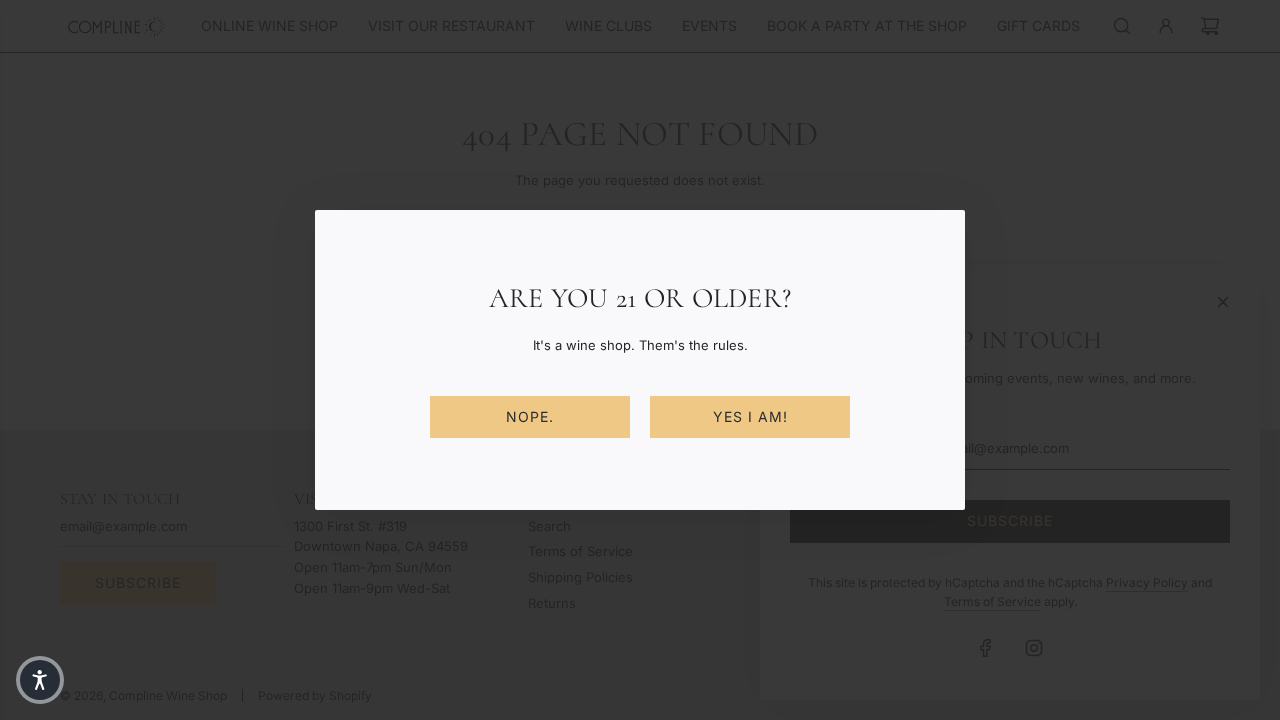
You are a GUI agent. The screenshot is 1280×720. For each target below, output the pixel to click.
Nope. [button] (530, 416)
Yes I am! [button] (750, 416)
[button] (40, 680)
